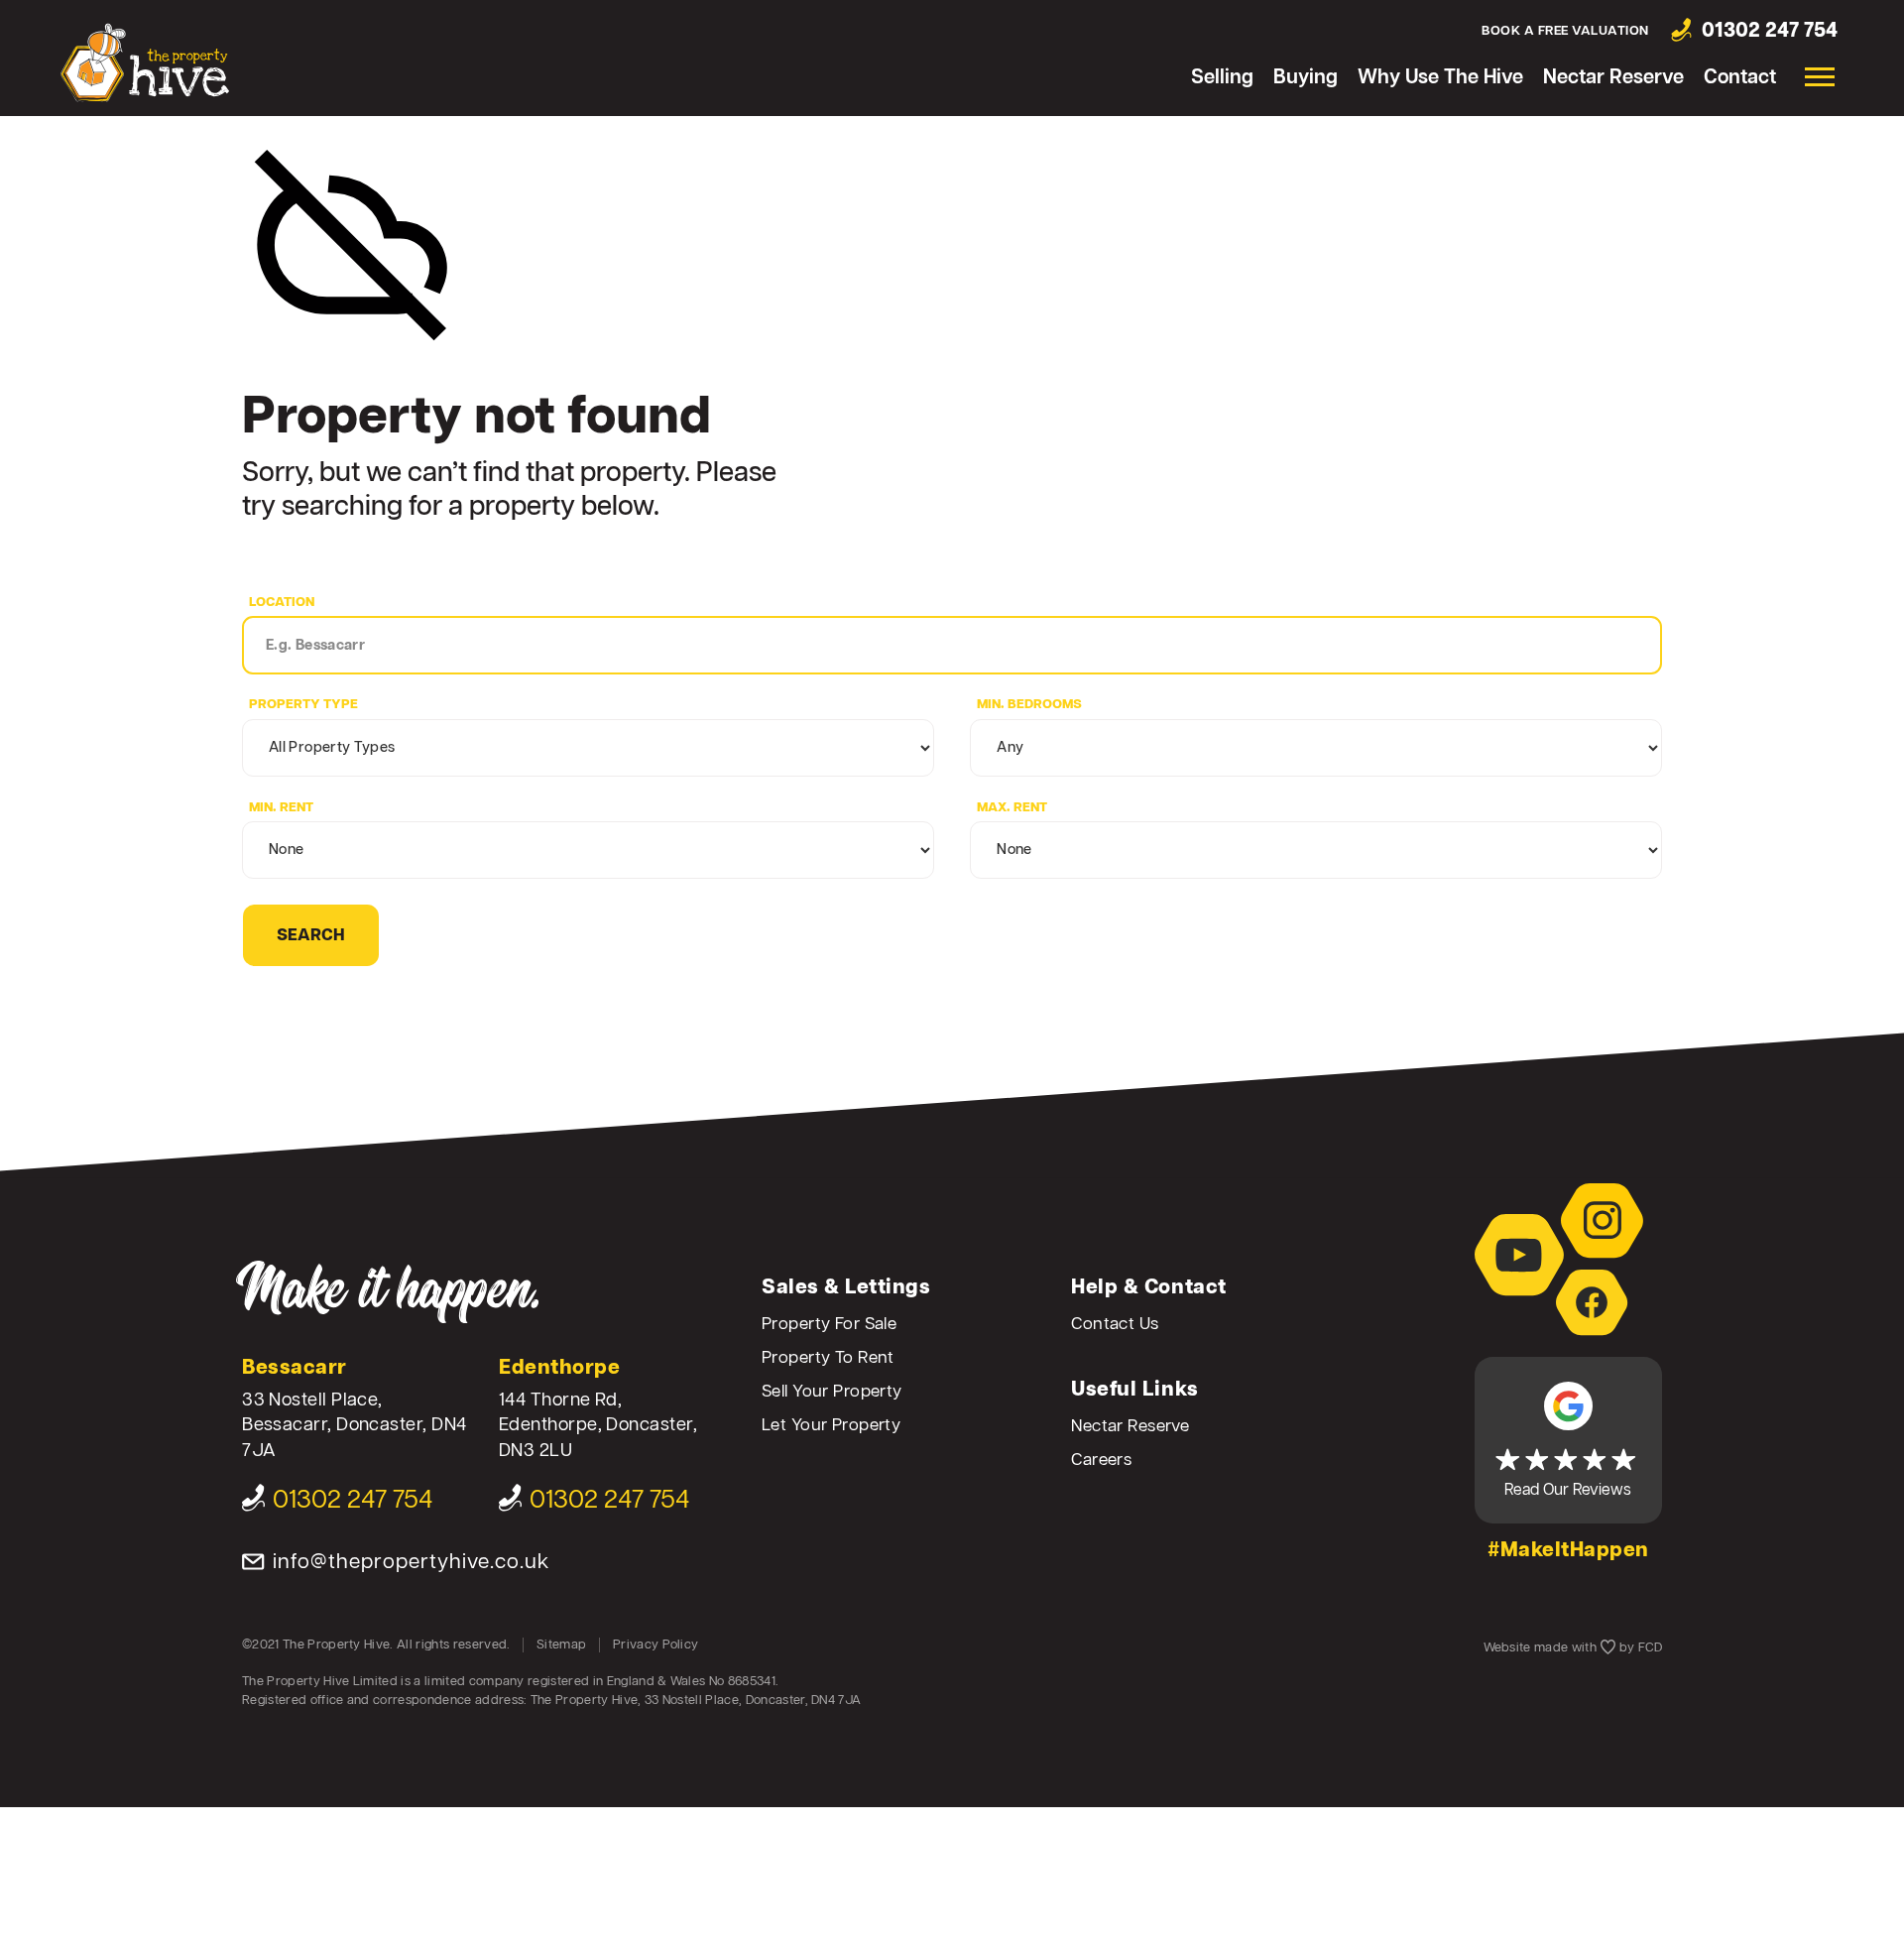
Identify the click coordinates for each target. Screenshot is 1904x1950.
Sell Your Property (832, 1392)
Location (282, 603)
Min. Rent (281, 808)
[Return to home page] (145, 62)
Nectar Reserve (1613, 78)
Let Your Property (831, 1426)
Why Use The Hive (1440, 78)
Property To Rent (828, 1358)
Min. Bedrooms (1029, 705)
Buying (1306, 78)
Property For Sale (829, 1325)
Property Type (303, 705)
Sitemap (561, 1645)
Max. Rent (1012, 808)
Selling (1222, 78)
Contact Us (1115, 1325)
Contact (1740, 78)
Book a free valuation (1565, 31)
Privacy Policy (655, 1645)
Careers (1101, 1461)
